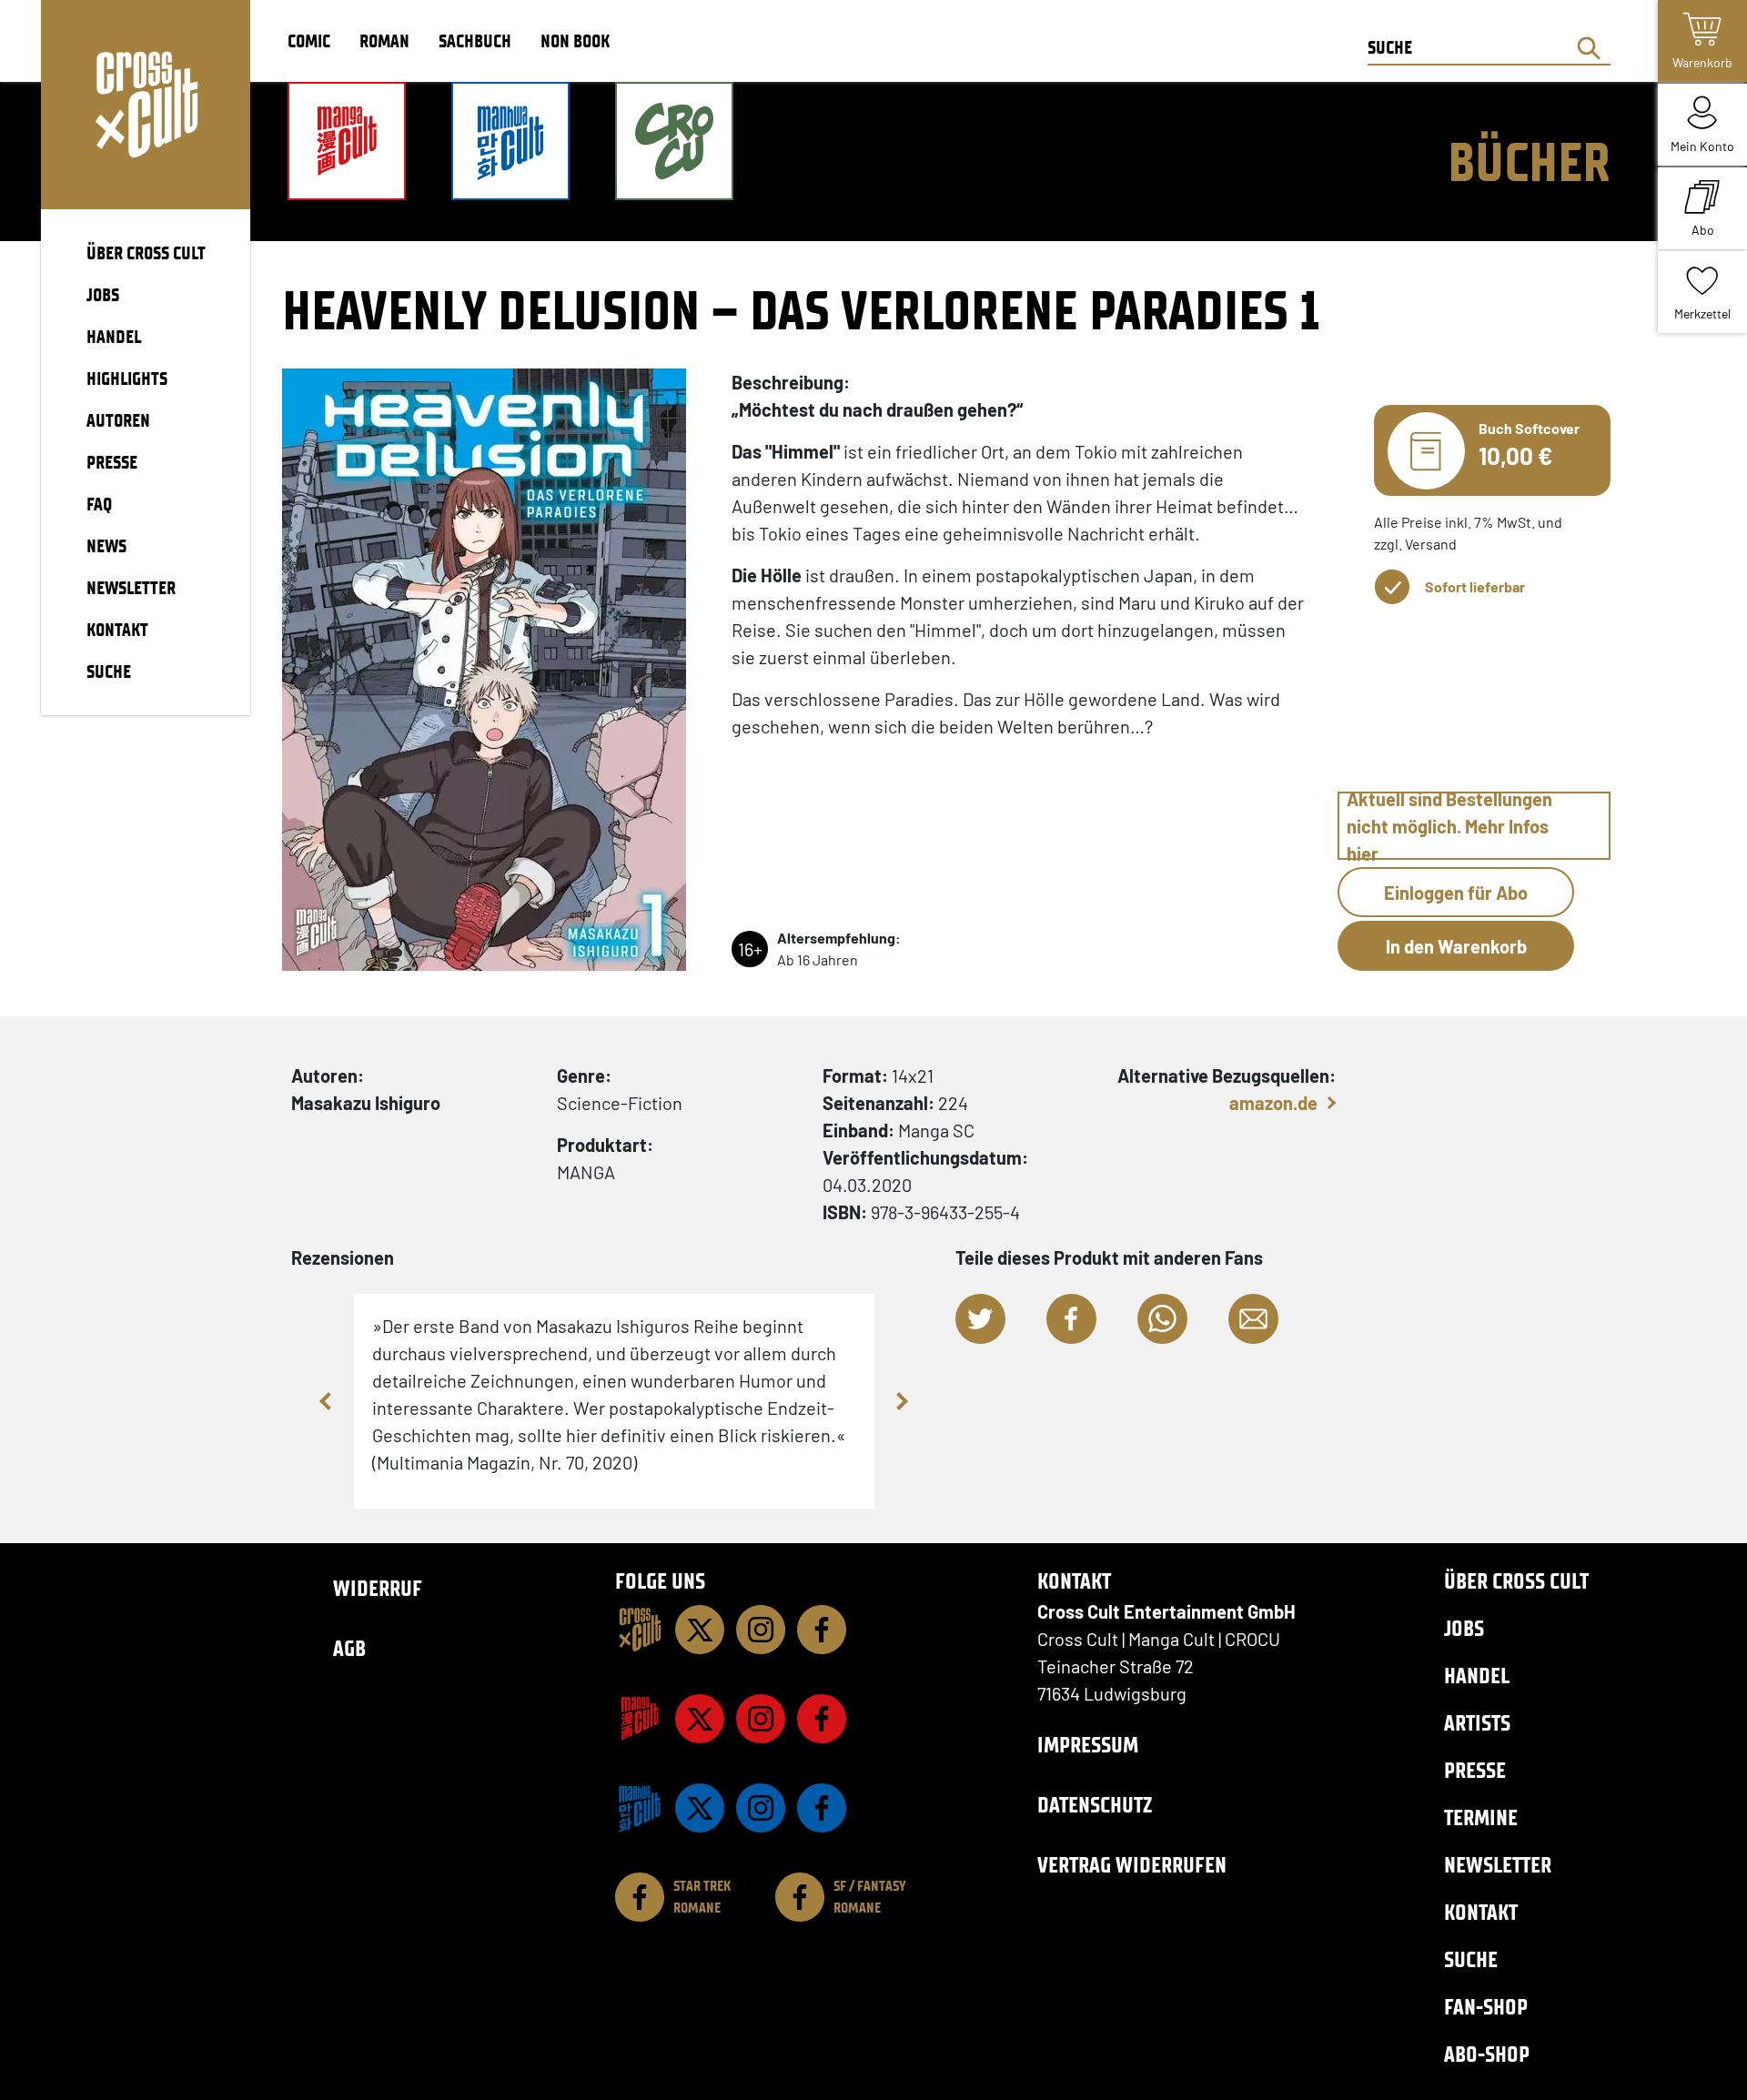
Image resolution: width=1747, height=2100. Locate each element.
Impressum (1088, 1745)
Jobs (1464, 1628)
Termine (1481, 1817)
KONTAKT (117, 630)
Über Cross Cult (1516, 1581)
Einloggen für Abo (1456, 893)
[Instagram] (761, 1630)
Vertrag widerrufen (1132, 1865)
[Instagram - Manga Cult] (761, 1719)
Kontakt (1481, 1912)
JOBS (103, 295)
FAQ (99, 504)
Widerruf (378, 1588)
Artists (1477, 1723)
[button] (980, 1319)
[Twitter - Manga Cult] (700, 1719)
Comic (309, 41)
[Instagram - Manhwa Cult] (761, 1808)
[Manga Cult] (640, 1719)
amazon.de (1273, 1103)
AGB (349, 1648)
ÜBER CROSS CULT (146, 253)
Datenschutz (1095, 1805)
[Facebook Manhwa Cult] (822, 1808)
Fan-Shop (1486, 2007)
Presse (1475, 1770)
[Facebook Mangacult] (822, 1719)
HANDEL (114, 337)
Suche (1471, 1959)
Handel (1477, 1676)
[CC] (640, 1630)
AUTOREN (118, 420)
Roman (384, 41)
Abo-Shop (1487, 2054)
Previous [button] (327, 1401)
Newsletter (1498, 1865)
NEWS (106, 546)
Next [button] (902, 1401)
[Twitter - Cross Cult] (700, 1630)
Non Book (575, 41)
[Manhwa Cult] (640, 1808)
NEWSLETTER (131, 588)
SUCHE (109, 671)
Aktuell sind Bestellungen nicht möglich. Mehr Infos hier (1449, 826)
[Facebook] (822, 1630)
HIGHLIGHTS (127, 379)
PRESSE (112, 462)
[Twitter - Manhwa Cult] (700, 1808)
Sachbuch (475, 41)
